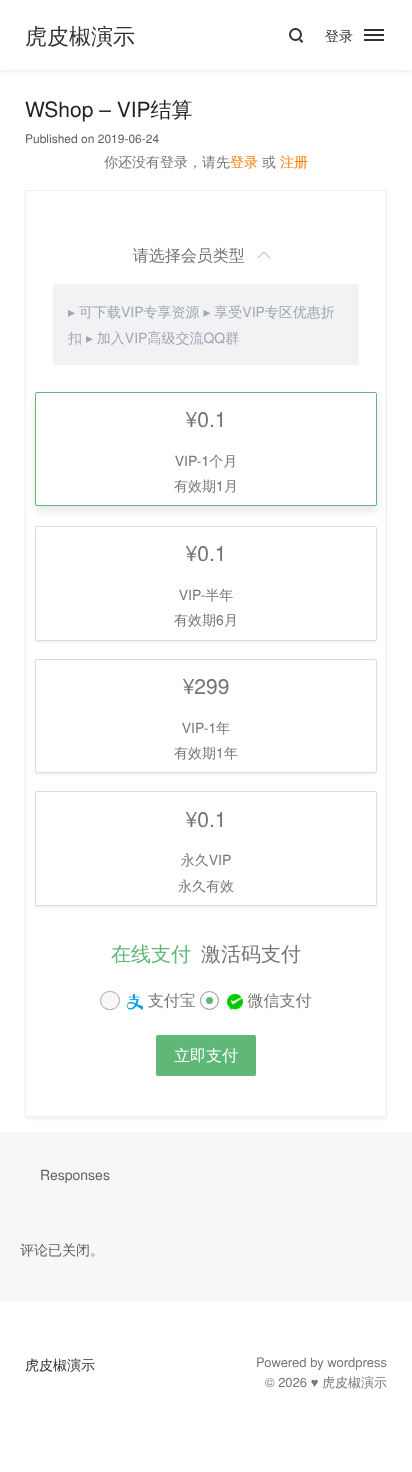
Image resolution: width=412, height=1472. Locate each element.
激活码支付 (251, 952)
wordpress (357, 1361)
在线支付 (151, 952)
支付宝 (169, 999)
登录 (339, 35)
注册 (294, 161)
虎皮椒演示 (80, 36)
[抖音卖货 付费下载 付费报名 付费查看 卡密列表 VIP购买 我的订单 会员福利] (384, 35)
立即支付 (206, 1054)
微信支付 (277, 999)
